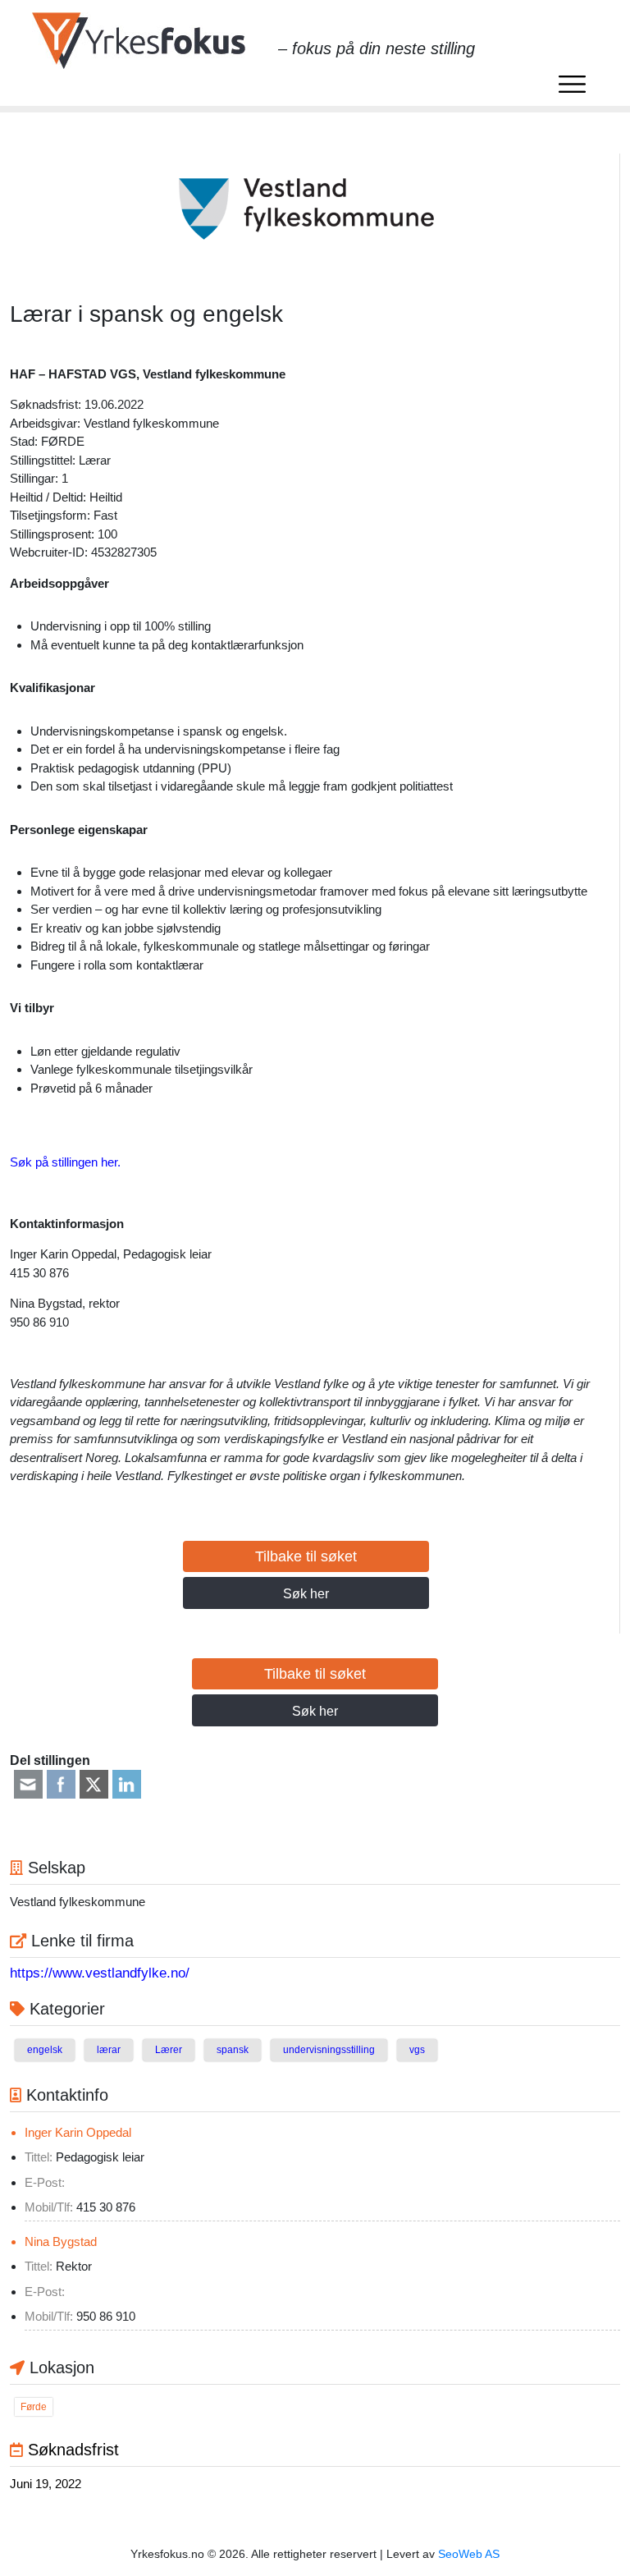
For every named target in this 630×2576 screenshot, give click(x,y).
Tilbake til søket (306, 1556)
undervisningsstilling (329, 2050)
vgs (417, 2050)
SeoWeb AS (469, 2554)
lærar (109, 2050)
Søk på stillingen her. (65, 1162)
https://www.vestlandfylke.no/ (100, 1973)
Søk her (306, 1594)
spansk (233, 2050)
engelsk (45, 2050)
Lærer (169, 2050)
